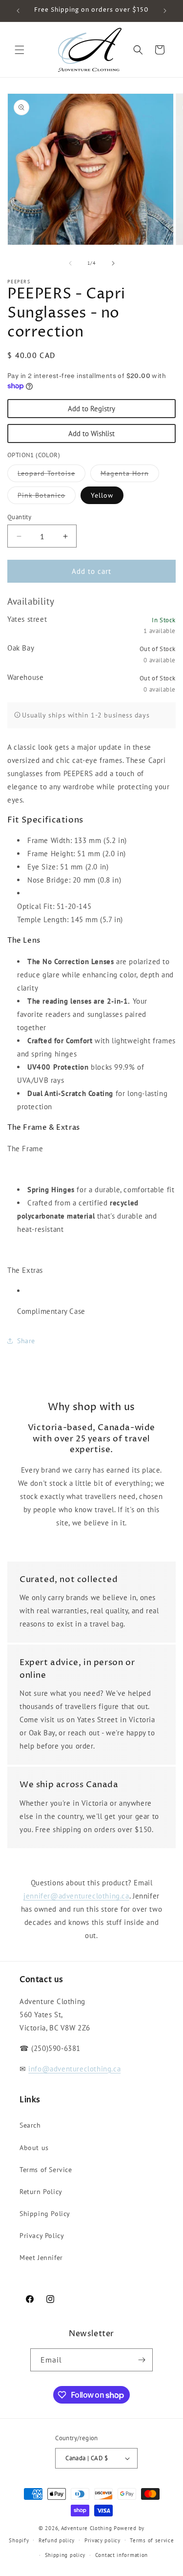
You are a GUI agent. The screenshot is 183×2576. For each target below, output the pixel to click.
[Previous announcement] (18, 11)
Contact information (122, 2555)
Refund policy (57, 2540)
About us (34, 2148)
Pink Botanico (47, 497)
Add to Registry (91, 409)
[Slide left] (70, 263)
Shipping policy (65, 2555)
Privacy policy (102, 2540)
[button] (20, 50)
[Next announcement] (165, 11)
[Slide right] (113, 263)
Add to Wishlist (91, 433)
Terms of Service (46, 2170)
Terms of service (152, 2540)
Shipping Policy (45, 2214)
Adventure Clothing (87, 2528)
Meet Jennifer (41, 2258)
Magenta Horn (130, 475)
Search (30, 2125)
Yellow (102, 495)
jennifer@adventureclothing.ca (76, 1896)
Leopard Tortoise (51, 475)
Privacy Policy (42, 2236)
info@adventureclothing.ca (74, 2069)
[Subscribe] (142, 2360)
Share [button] (26, 1341)
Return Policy (41, 2192)
